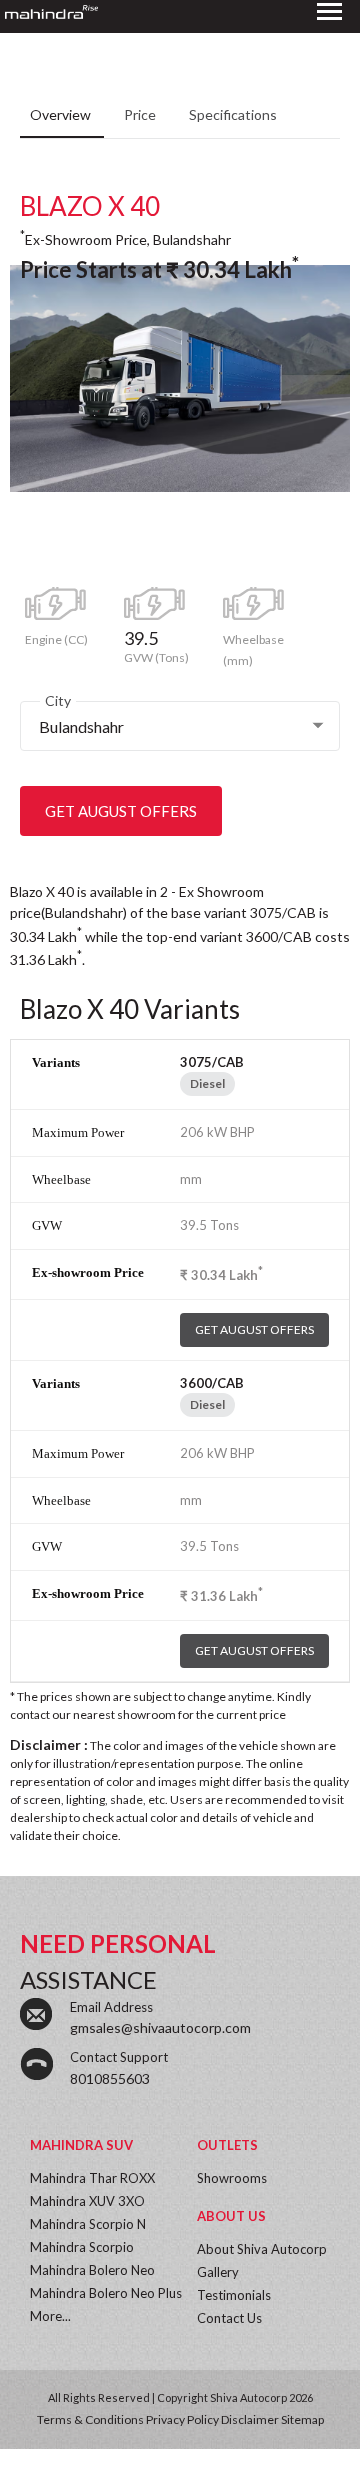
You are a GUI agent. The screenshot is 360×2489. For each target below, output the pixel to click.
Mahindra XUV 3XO (87, 2201)
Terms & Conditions (90, 2419)
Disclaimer (250, 2419)
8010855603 (110, 2078)
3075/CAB (212, 1062)
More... (50, 2316)
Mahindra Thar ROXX (92, 2178)
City (58, 700)
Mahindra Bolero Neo (92, 2270)
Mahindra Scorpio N (88, 2224)
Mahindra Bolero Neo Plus (106, 2293)
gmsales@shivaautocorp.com (160, 2027)
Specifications (233, 114)
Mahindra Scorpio (82, 2247)
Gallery (218, 2272)
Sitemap (302, 2419)
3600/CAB (212, 1383)
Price (141, 114)
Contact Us (229, 2318)
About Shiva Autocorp (262, 2249)
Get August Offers (121, 811)
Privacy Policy (182, 2419)
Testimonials (234, 2295)
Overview (62, 114)
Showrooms (232, 2178)
